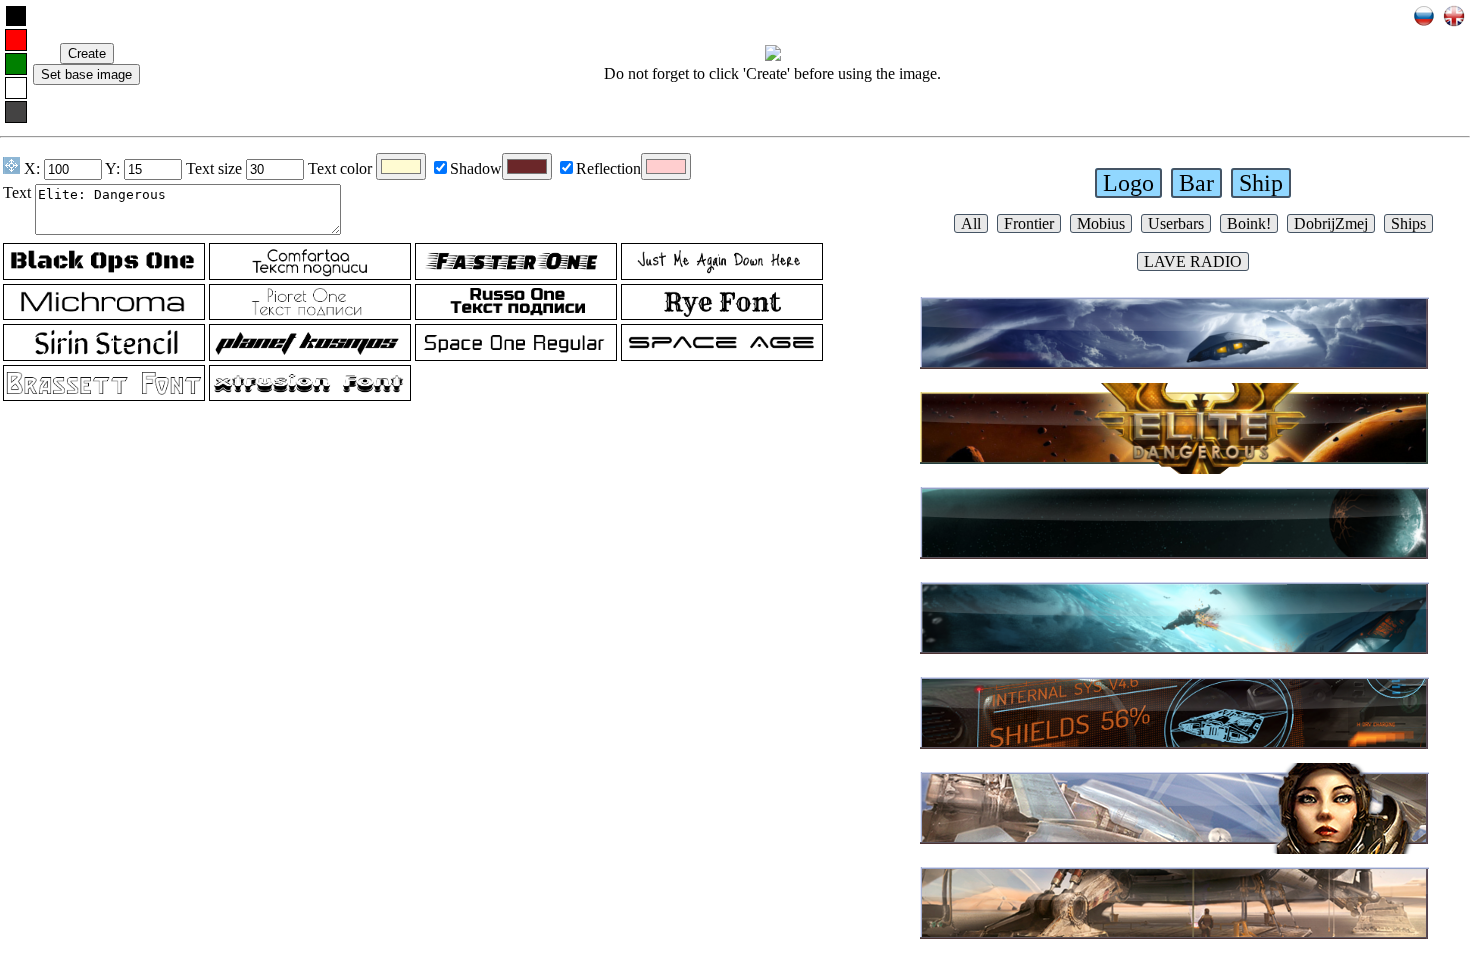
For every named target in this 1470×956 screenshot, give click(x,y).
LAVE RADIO (1193, 261)
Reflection (608, 168)
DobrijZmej (1331, 223)
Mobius (1101, 223)
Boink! (1249, 223)
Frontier (1029, 223)
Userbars (1176, 223)
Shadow (476, 168)
